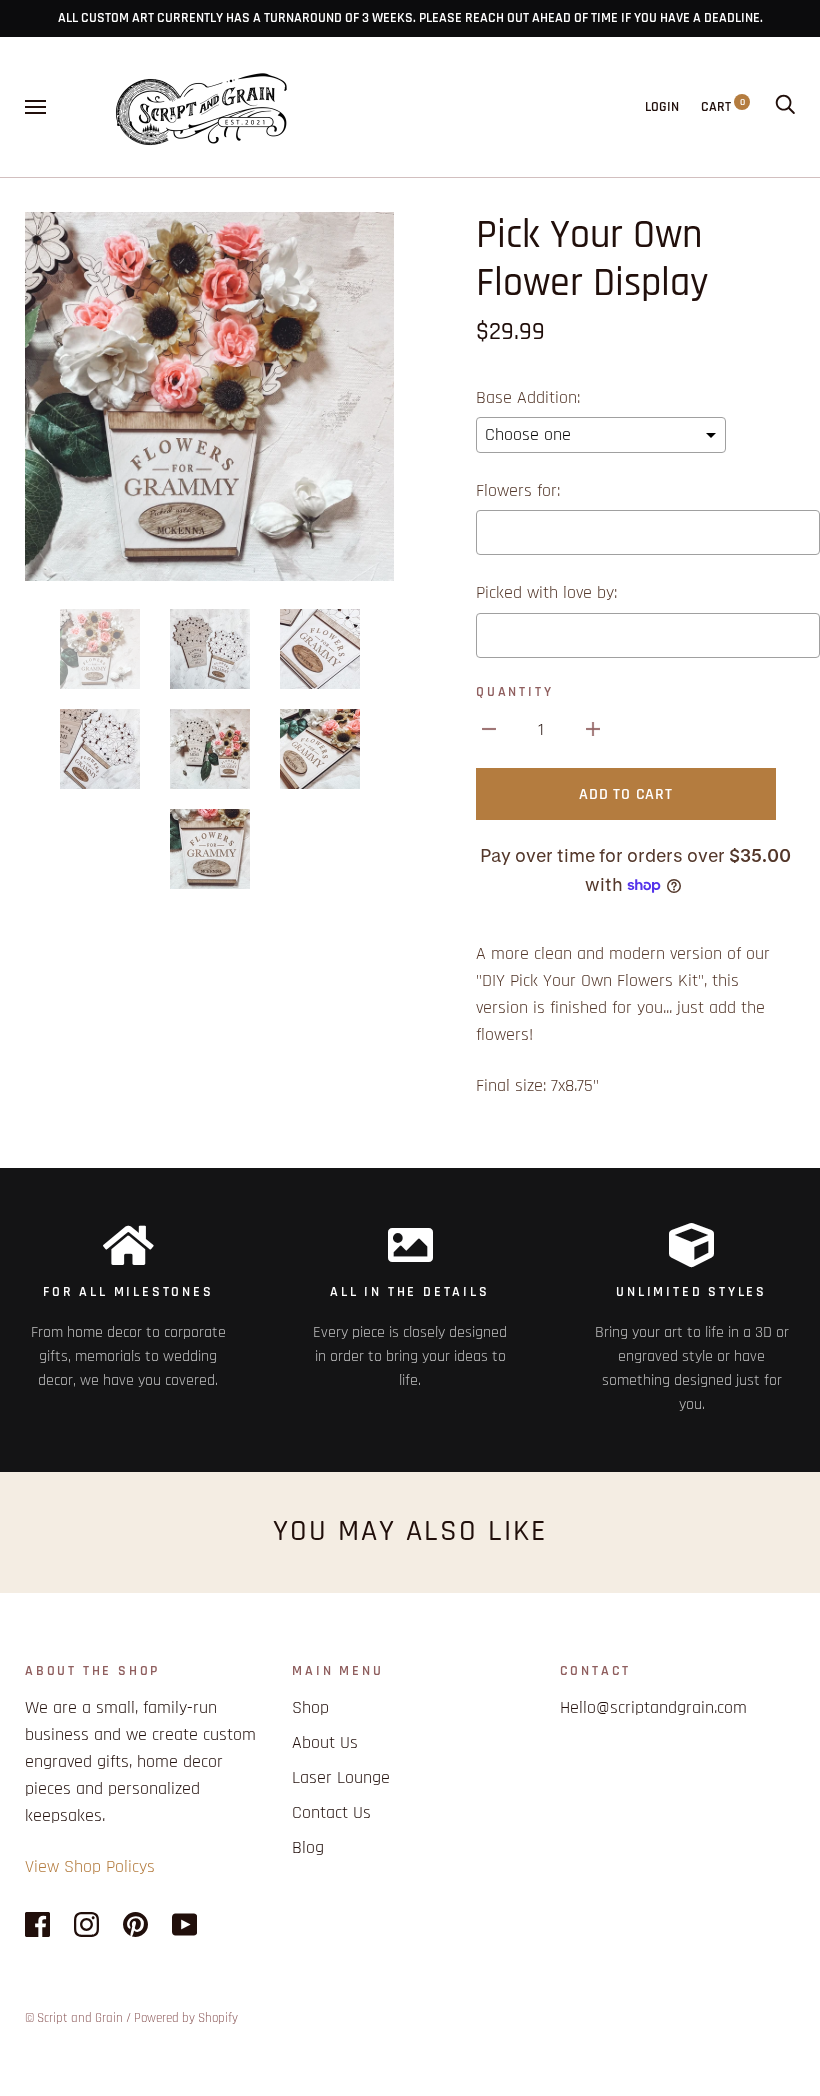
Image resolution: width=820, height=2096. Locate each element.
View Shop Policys (90, 1866)
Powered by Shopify (186, 2018)
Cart (723, 107)
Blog (308, 1847)
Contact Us (331, 1812)
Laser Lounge (341, 1777)
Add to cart (625, 794)
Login (662, 107)
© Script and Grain (74, 2018)
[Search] (785, 107)
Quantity (514, 692)
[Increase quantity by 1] (593, 728)
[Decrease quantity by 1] (489, 728)
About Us (325, 1742)
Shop (310, 1707)
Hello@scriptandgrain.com (653, 1707)
